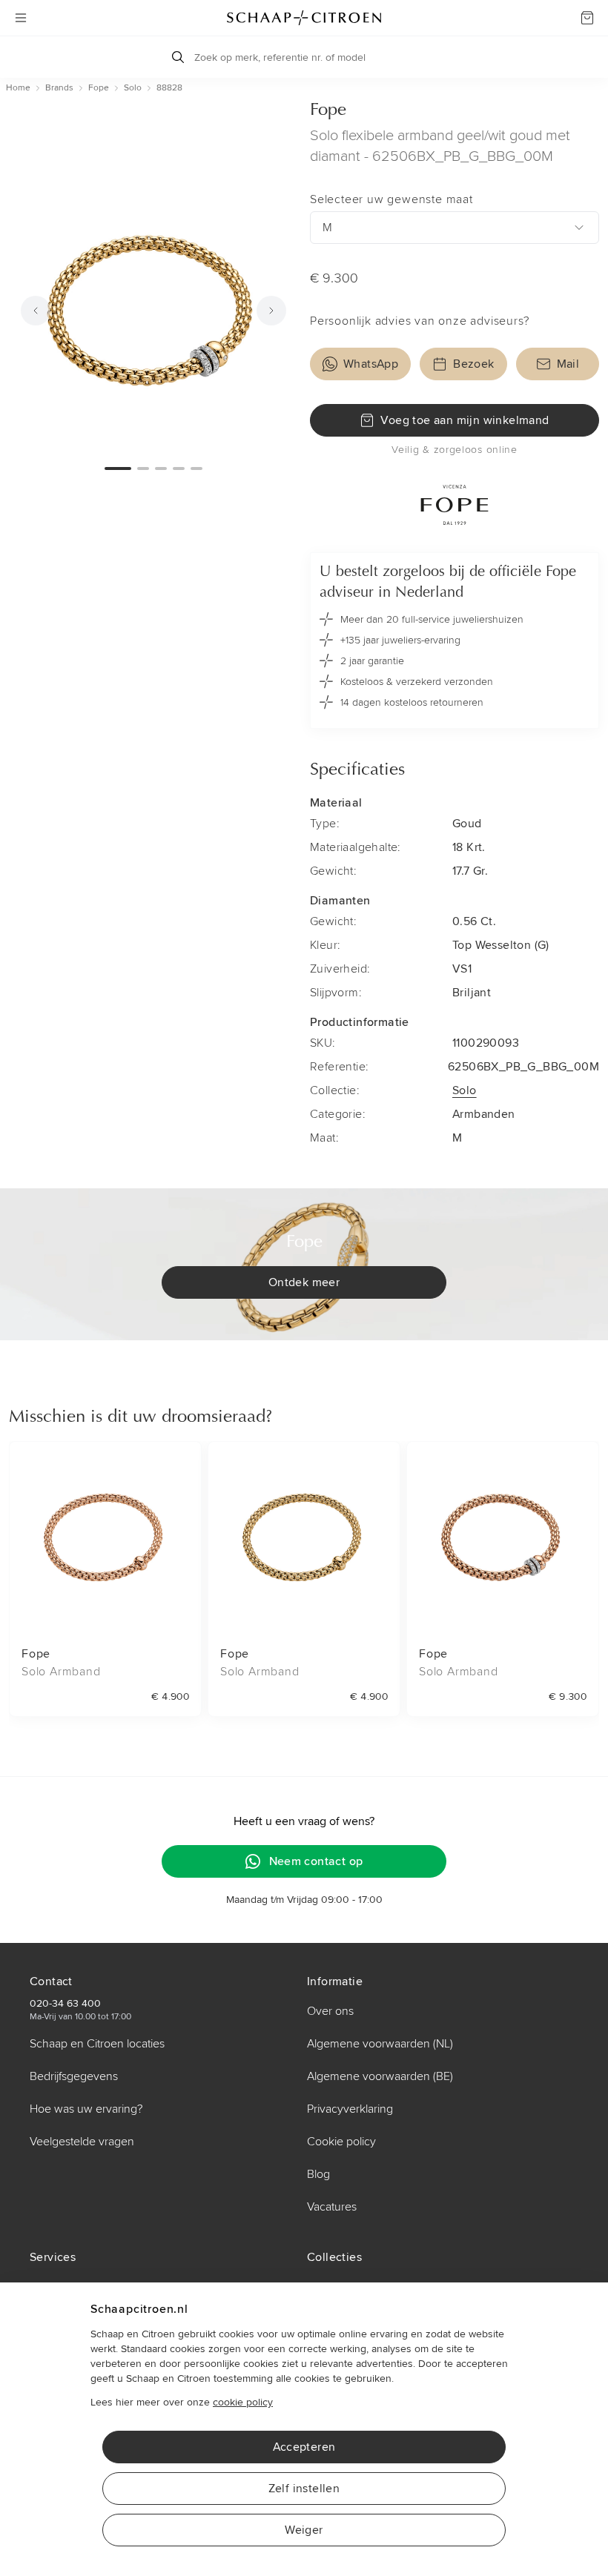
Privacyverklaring (350, 2109)
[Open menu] (21, 18)
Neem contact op (316, 1861)
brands (59, 88)
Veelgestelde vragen (82, 2142)
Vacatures (332, 2207)
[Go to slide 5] (196, 468)
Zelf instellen (304, 2489)
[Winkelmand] (587, 18)
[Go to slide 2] (143, 468)
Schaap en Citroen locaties (97, 2044)
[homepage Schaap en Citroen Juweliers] (304, 18)
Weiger (304, 2530)
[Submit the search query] (178, 57)
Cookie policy (341, 2142)
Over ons (330, 2011)
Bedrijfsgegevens (74, 2076)
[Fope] (455, 505)
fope (99, 88)
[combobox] (455, 228)
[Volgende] (271, 311)
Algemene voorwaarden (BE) (380, 2076)
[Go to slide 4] (179, 468)
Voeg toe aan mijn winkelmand (465, 420)
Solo (465, 1090)
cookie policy (243, 2402)
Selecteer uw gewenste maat (391, 199)
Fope (328, 110)
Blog (318, 2174)
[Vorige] (36, 311)
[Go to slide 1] (118, 468)
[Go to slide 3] (161, 468)
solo (133, 88)
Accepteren (304, 2447)
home (18, 88)
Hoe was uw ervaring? (86, 2109)
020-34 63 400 (65, 2003)
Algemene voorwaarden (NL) (380, 2044)
